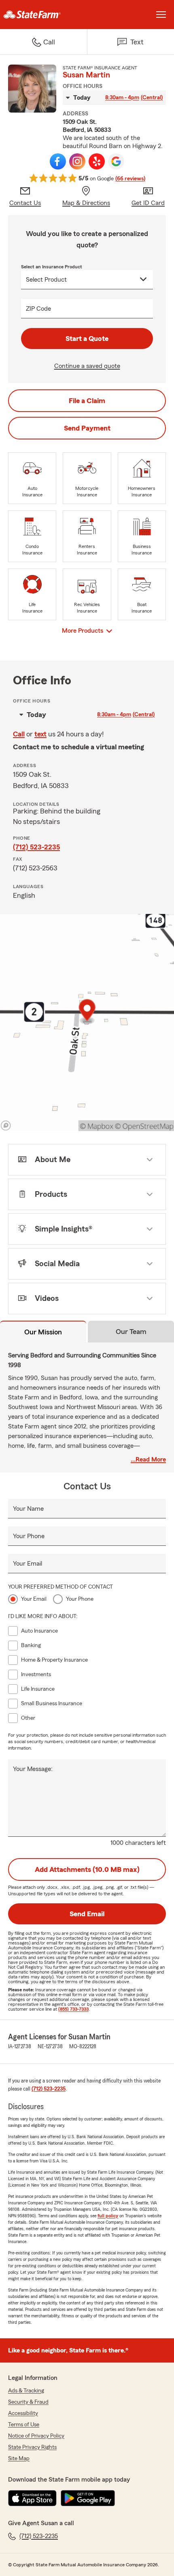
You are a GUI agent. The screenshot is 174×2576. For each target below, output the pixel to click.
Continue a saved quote (87, 366)
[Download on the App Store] (32, 2498)
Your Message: (33, 1769)
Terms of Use (24, 2425)
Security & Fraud (28, 2402)
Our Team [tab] (131, 1332)
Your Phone (29, 1536)
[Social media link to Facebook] (58, 161)
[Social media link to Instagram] (77, 161)
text (40, 734)
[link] (43, 15)
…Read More (148, 1459)
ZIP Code (38, 309)
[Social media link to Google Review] (116, 161)
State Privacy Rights (32, 2447)
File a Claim (87, 401)
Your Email (28, 1564)
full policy (108, 2216)
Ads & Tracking (26, 2391)
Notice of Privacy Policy (36, 2436)
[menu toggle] (161, 15)
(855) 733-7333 (73, 2009)
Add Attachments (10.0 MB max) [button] (87, 1869)
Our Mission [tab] (43, 1332)
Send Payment (87, 428)
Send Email (87, 1914)
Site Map (19, 2459)
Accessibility (23, 2413)
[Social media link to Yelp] (97, 161)
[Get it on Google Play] (88, 2498)
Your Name (28, 1509)
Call (19, 734)
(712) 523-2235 (36, 847)
